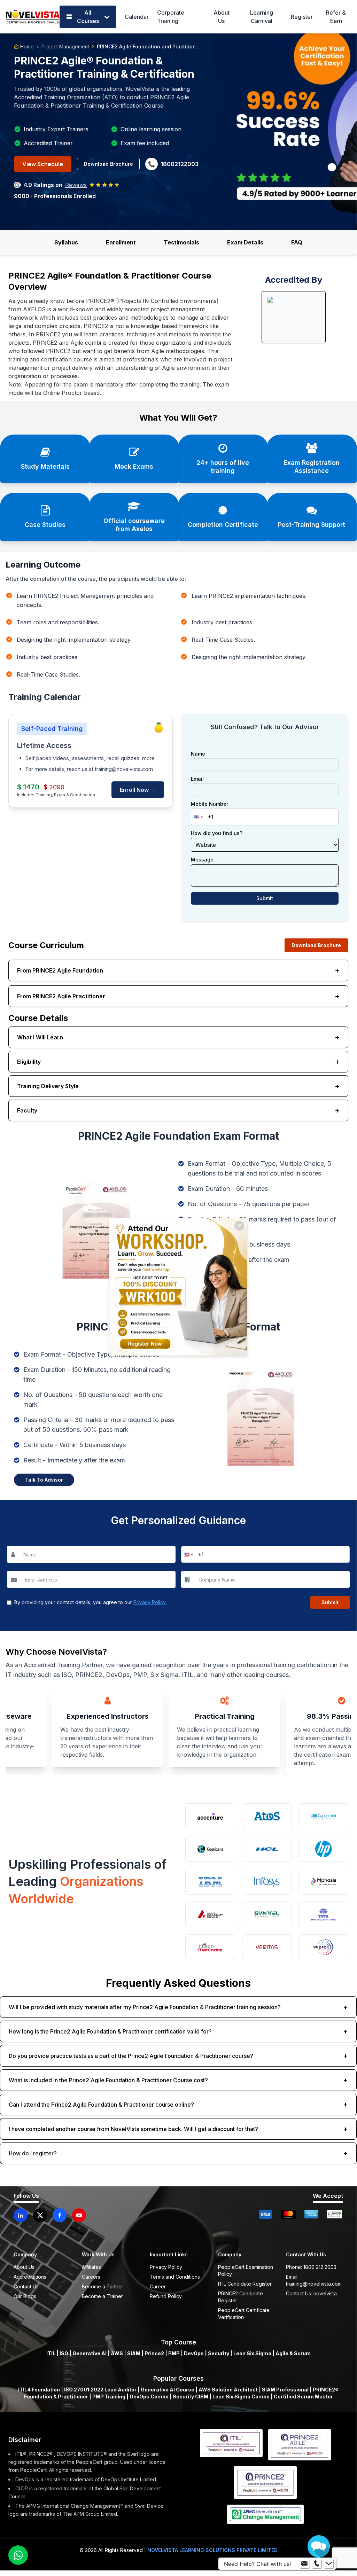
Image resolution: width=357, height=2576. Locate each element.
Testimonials (181, 242)
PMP (174, 2353)
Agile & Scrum (293, 2353)
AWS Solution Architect (228, 2390)
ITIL (51, 2353)
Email (197, 779)
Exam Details (245, 242)
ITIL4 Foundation (39, 2390)
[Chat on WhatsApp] (18, 2555)
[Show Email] (304, 2564)
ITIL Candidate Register (245, 2284)
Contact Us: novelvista (311, 2293)
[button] (197, 817)
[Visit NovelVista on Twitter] (40, 2215)
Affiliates (91, 2267)
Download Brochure (108, 164)
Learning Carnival (262, 17)
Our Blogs (25, 2296)
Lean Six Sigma (252, 2353)
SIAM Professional (285, 2390)
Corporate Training (171, 17)
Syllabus (66, 242)
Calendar (137, 17)
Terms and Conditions (175, 2277)
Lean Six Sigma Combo (241, 2397)
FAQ (297, 242)
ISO (64, 2353)
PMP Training (109, 2397)
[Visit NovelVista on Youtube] (79, 2215)
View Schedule (43, 164)
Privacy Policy (150, 1602)
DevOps (194, 2353)
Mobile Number (209, 804)
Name (198, 754)
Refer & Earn (336, 17)
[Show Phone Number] (317, 2564)
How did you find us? (217, 833)
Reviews (76, 185)
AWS (117, 2353)
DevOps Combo (149, 2397)
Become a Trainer (102, 2296)
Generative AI (90, 2353)
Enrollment (121, 242)
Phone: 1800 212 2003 (311, 2267)
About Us (222, 17)
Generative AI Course (168, 2390)
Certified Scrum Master (303, 2397)
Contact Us (26, 2286)
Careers (91, 2277)
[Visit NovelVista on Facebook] (60, 2215)
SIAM (134, 2353)
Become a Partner (103, 2286)
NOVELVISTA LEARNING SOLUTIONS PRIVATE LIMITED (212, 2550)
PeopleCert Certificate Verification (244, 2314)
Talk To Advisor (44, 1480)
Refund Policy (166, 2296)
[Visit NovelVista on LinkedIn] (21, 2215)
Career (158, 2286)
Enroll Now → (138, 790)
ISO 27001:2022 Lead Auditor (100, 2390)
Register (302, 17)
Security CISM (191, 2397)
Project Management (65, 46)
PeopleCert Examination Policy (246, 2270)
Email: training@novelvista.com (314, 2280)
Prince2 (154, 2353)
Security (219, 2353)
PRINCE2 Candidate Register (240, 2297)
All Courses (88, 17)
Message (202, 860)
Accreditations (30, 2277)
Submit (265, 898)
